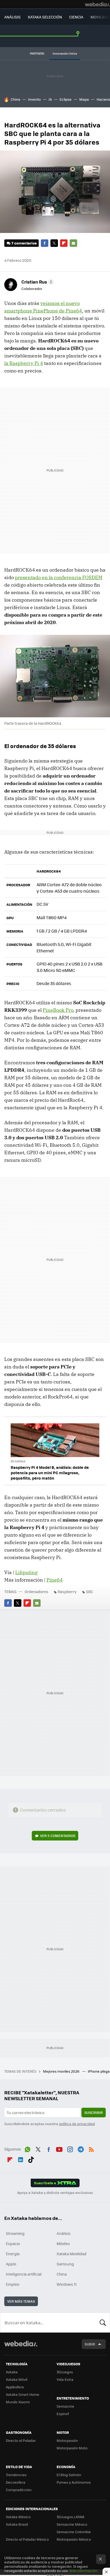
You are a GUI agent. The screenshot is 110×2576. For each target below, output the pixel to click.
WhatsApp (27, 2148)
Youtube (59, 2148)
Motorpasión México (74, 2539)
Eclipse (66, 99)
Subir (90, 2344)
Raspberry (67, 1591)
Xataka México (18, 2517)
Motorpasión (67, 2440)
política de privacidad (77, 2124)
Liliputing (26, 1572)
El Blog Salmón (69, 2475)
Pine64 (55, 1580)
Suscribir (94, 2112)
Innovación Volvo (65, 53)
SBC (90, 1591)
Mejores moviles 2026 (62, 2071)
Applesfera (15, 2387)
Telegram (81, 2148)
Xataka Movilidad (72, 2254)
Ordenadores (36, 1591)
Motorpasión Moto (72, 2448)
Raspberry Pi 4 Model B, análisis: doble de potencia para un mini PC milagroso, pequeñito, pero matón (50, 1473)
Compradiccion (19, 2490)
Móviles (63, 2243)
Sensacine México (72, 2524)
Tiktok (31, 2159)
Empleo (13, 2284)
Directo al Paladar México (27, 2539)
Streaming (15, 2233)
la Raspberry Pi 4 (24, 363)
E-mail (73, 243)
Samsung (65, 2264)
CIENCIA (76, 17)
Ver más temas (21, 2301)
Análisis (64, 2233)
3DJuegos (65, 2372)
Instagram (70, 2148)
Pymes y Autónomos (74, 2482)
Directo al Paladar (21, 2440)
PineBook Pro (58, 1010)
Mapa (84, 99)
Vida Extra (65, 2379)
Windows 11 (67, 2284)
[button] (37, 282)
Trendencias (16, 2475)
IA (50, 99)
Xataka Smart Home (23, 2394)
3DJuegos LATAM (70, 2517)
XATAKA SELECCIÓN (45, 17)
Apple (11, 2264)
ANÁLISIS (12, 17)
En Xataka (18, 1461)
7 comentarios (24, 243)
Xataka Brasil (17, 2524)
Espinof (63, 2414)
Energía (13, 2254)
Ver (58, 1836)
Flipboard (64, 243)
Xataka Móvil (17, 2379)
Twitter (54, 243)
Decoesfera (16, 2482)
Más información (83, 2571)
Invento (34, 99)
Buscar (103, 2322)
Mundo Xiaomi (18, 2402)
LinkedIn (21, 2159)
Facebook (45, 243)
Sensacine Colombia (74, 2532)
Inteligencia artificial (24, 2274)
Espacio (13, 2243)
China (15, 99)
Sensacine (65, 2406)
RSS (91, 2148)
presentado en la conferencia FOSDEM (59, 577)
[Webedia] (97, 4)
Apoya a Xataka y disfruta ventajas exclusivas (55, 2193)
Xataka (12, 2372)
